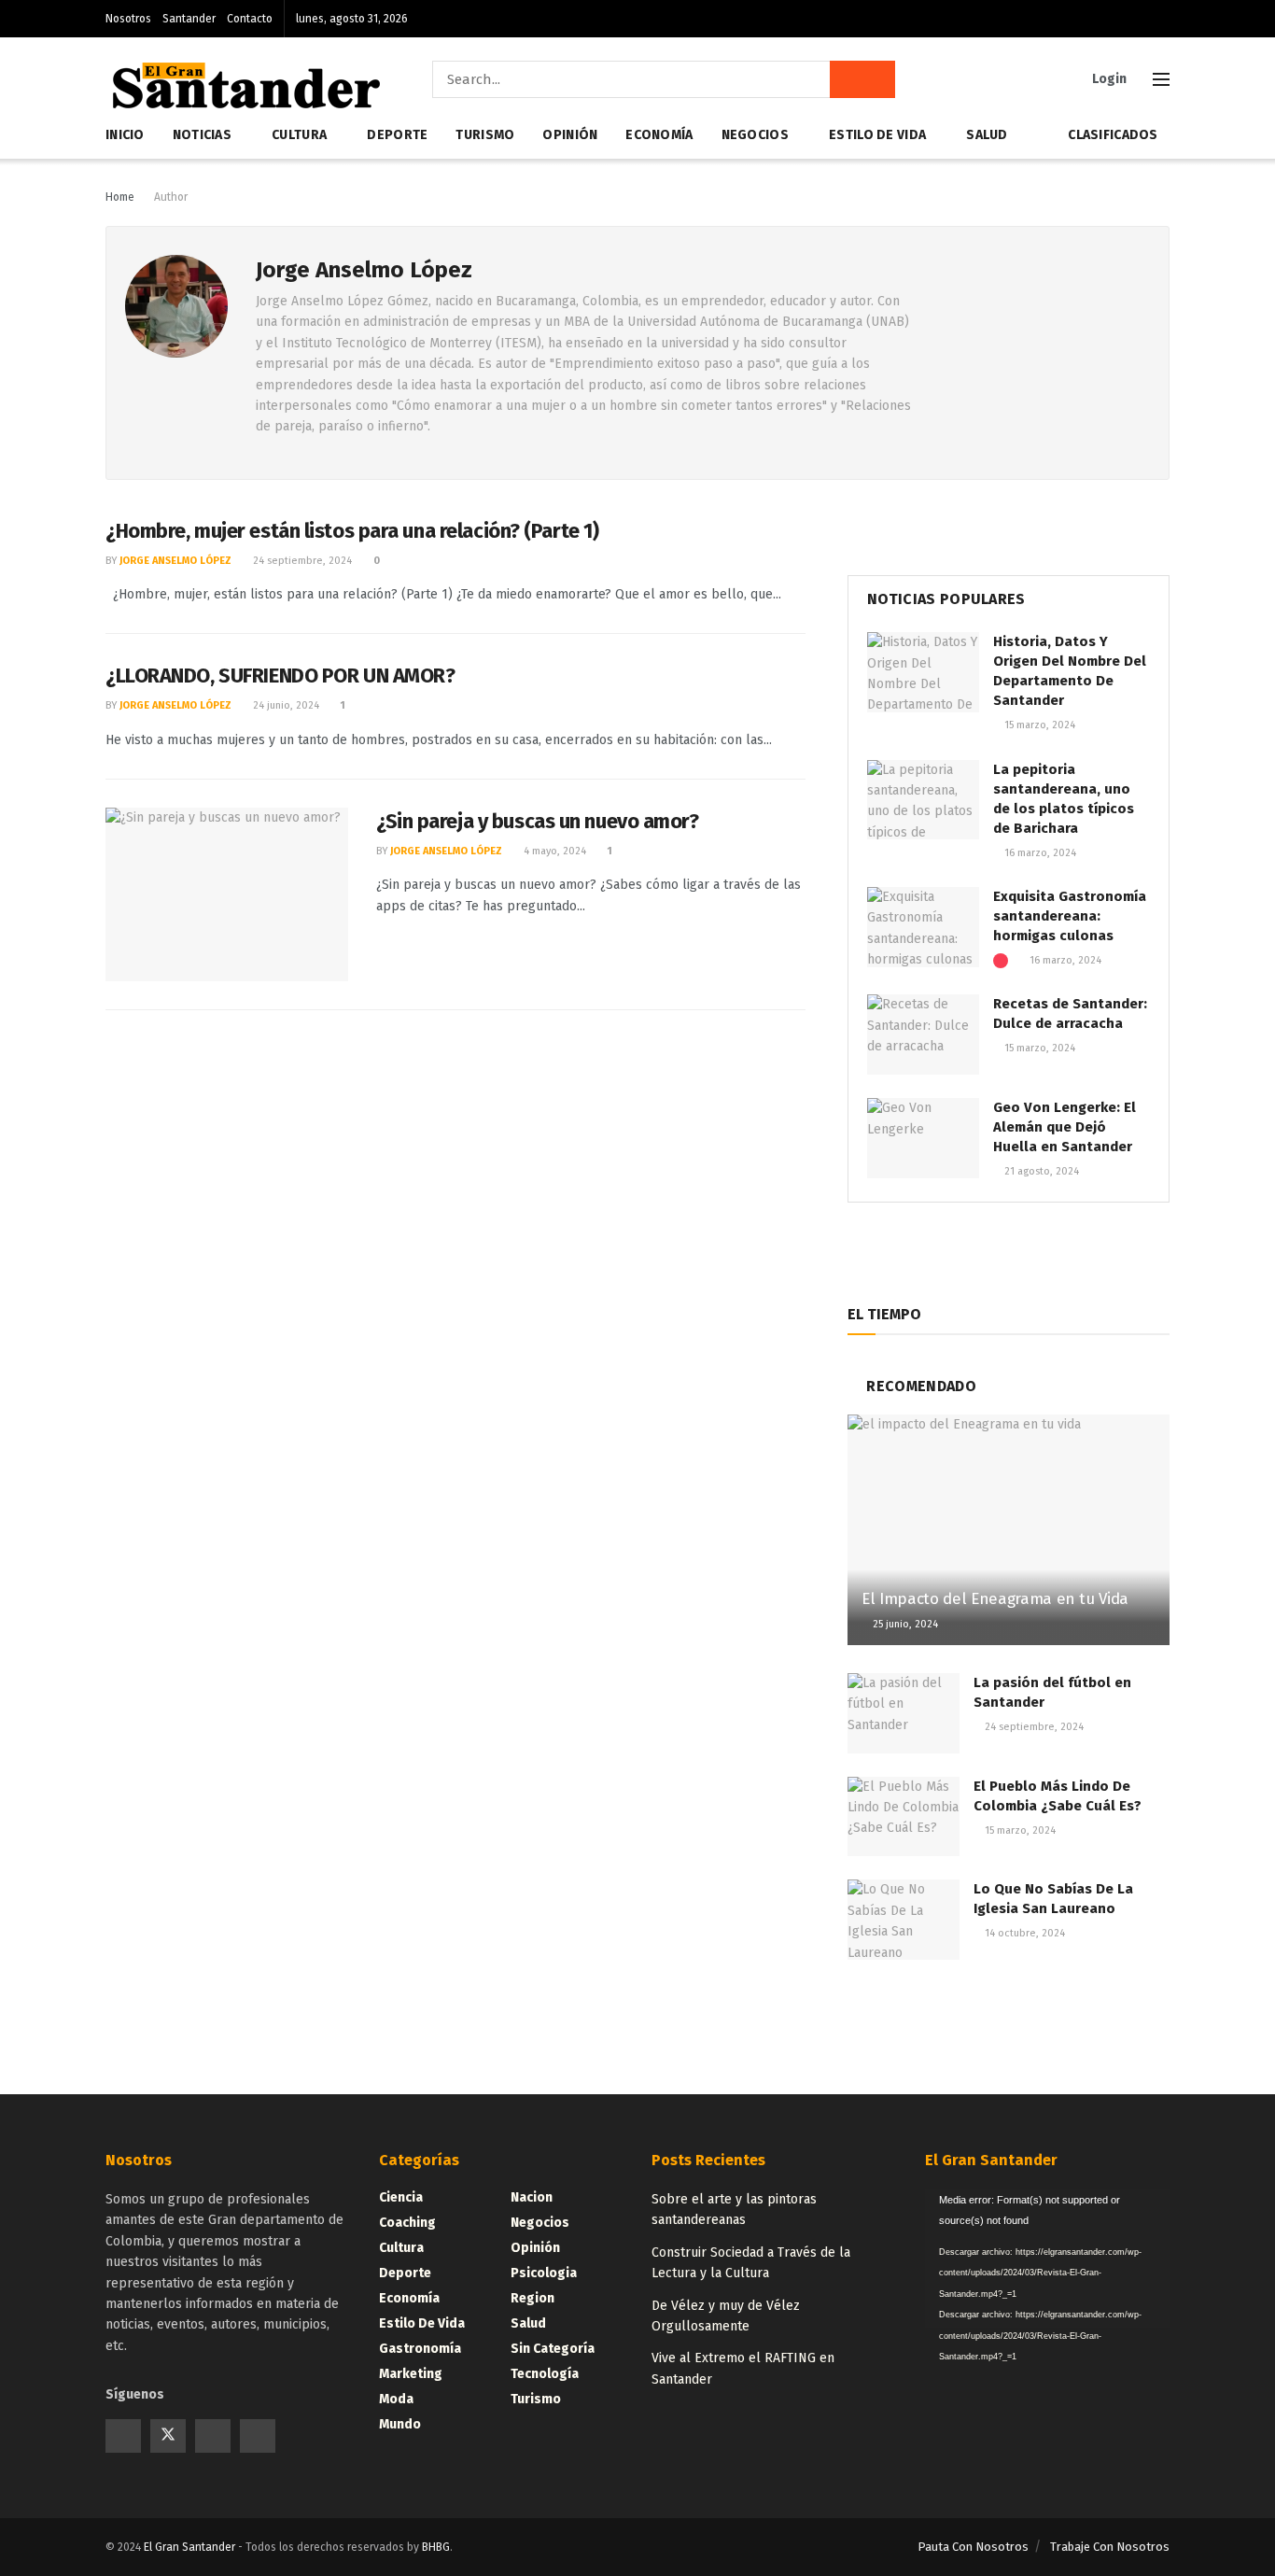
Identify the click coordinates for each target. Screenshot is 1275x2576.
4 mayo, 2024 (553, 851)
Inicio (125, 135)
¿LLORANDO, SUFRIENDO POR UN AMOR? (280, 676)
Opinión (570, 135)
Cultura (299, 135)
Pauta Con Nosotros (973, 2547)
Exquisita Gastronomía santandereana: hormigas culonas (1070, 916)
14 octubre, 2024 (1023, 1933)
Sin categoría (553, 2349)
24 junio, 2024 (285, 705)
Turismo (485, 135)
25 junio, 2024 (904, 1624)
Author (171, 197)
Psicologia (544, 2273)
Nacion (532, 2197)
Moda (396, 2399)
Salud (987, 135)
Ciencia (401, 2197)
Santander (189, 19)
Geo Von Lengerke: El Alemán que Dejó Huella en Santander (1065, 1127)
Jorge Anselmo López (175, 561)
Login (1108, 79)
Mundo (400, 2424)
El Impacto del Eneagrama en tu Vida (995, 1599)
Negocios (755, 135)
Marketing (411, 2374)
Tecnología (545, 2374)
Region (532, 2298)
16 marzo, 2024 (1039, 853)
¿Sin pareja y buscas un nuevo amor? (538, 821)
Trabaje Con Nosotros (1110, 2547)
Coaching (407, 2223)
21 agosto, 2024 (1040, 1171)
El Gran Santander (189, 2547)
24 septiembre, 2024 (301, 561)
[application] (1048, 2259)
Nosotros (128, 19)
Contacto (250, 19)
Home (120, 197)
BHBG (436, 2547)
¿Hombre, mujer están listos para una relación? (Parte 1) (352, 531)
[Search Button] (862, 79)
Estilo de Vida (877, 135)
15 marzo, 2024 (1038, 725)
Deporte (397, 135)
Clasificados (1113, 135)
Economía (659, 135)
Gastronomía (420, 2349)
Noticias (202, 135)
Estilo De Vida (422, 2323)
